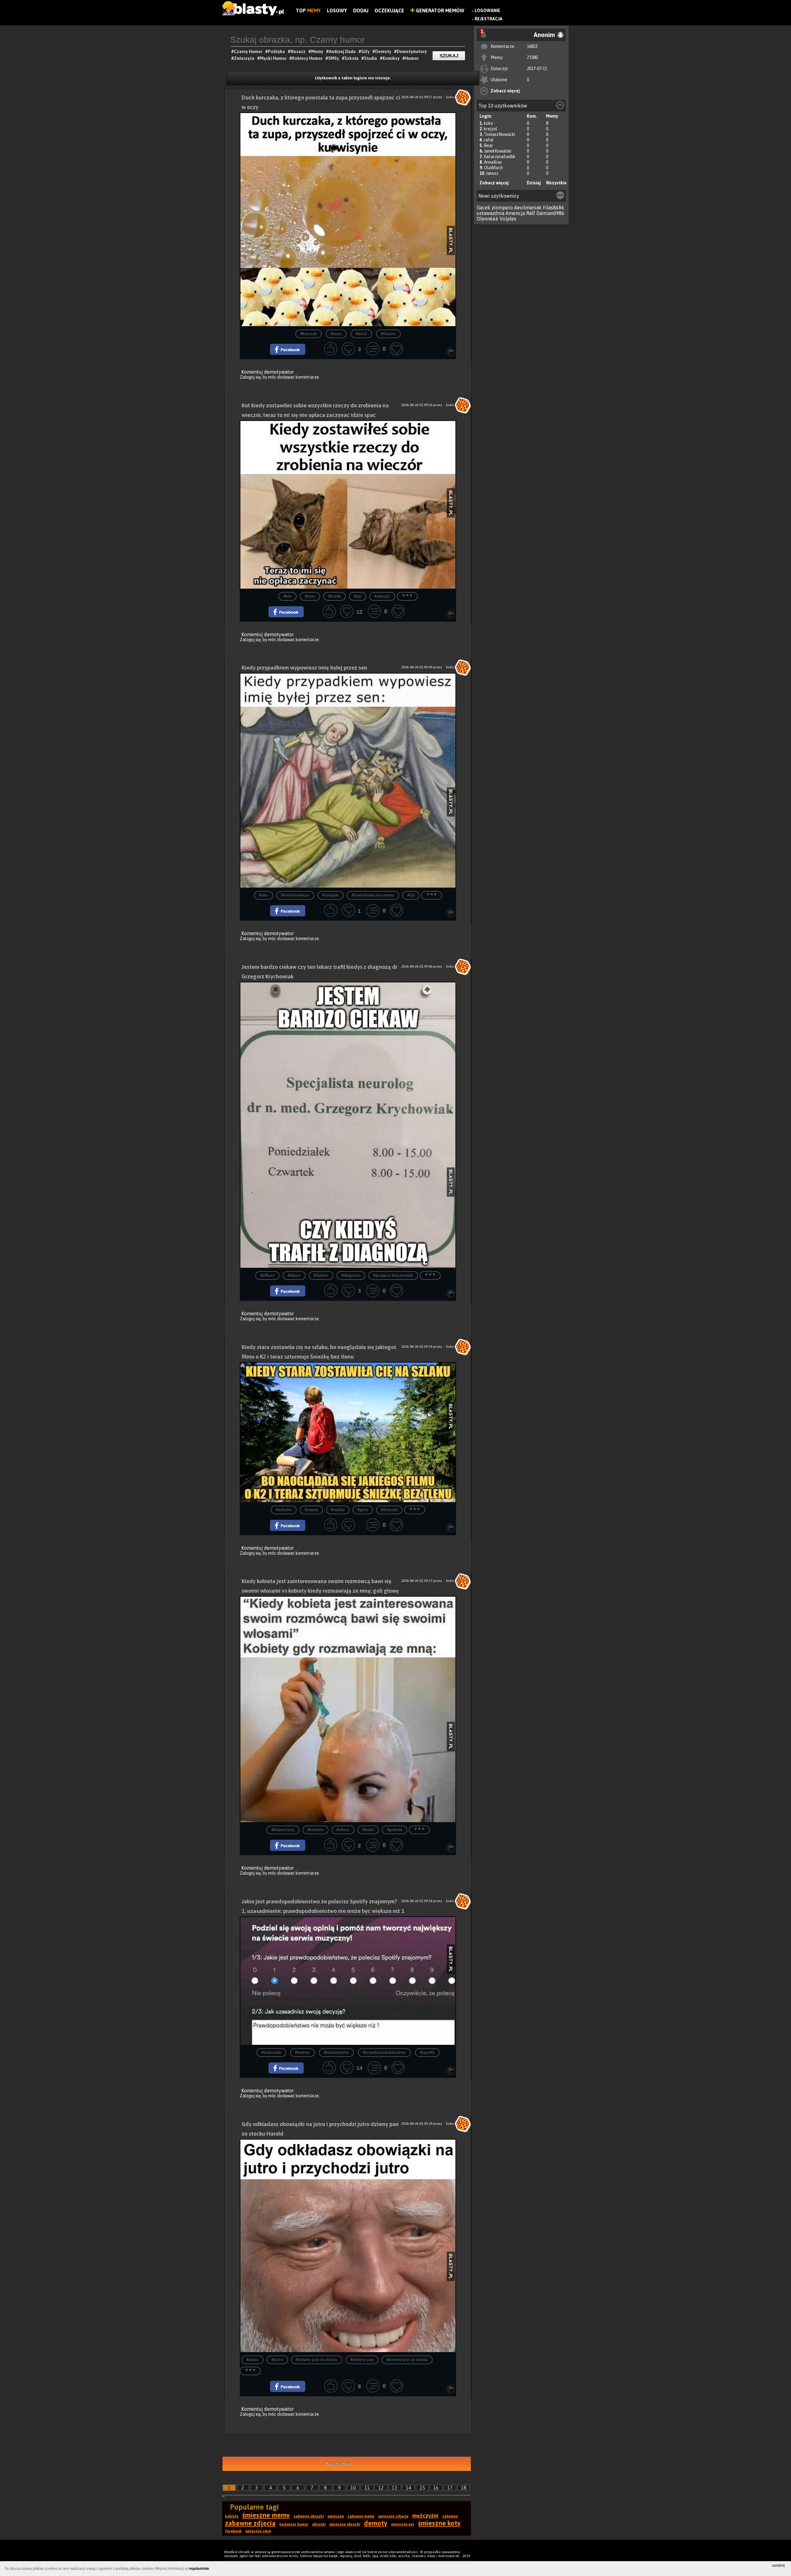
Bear (489, 145)
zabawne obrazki (309, 2516)
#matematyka (336, 2053)
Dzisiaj (534, 183)
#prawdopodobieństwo (384, 2053)
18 (464, 2488)
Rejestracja (489, 19)
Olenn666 (488, 219)
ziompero (502, 208)
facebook (233, 2531)
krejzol (491, 129)
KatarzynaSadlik (500, 157)
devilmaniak (528, 208)
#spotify (427, 2053)
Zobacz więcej (505, 91)
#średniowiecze (295, 895)
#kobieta (315, 1830)
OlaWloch (493, 168)
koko (489, 123)
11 (367, 2488)
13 (395, 2488)
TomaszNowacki (499, 134)
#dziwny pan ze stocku (317, 2360)
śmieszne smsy (258, 2531)
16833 (532, 46)
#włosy (343, 1830)
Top (308, 11)
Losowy (337, 11)
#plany (252, 2360)
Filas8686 (554, 208)
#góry (363, 1510)
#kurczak (309, 334)
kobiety (232, 2516)
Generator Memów (440, 11)
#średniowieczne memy (373, 895)
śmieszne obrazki (345, 2524)
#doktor (321, 1276)
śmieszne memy (266, 2515)
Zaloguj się (250, 377)
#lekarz (294, 1276)
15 (422, 2488)
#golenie (395, 1830)
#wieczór (382, 597)
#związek (330, 895)
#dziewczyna (283, 1830)
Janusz (492, 173)
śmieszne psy (403, 2524)
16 (436, 2488)
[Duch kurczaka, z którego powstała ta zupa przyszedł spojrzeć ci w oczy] (348, 219)
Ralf (531, 213)
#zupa (336, 334)
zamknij (778, 2565)
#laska (368, 1830)
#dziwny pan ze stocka (407, 2360)
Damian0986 (550, 213)
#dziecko (284, 1510)
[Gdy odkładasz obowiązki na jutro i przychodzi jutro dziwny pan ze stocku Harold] (348, 2246)
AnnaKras (493, 162)
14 (408, 2488)
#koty (310, 597)
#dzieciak (389, 1510)
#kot (288, 597)
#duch (361, 334)
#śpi (357, 597)
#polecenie (271, 2053)
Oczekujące (389, 11)
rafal (489, 140)
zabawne (450, 2516)
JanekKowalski (498, 151)
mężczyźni (425, 2516)
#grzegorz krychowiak (393, 1276)
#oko (264, 895)
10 (353, 2488)
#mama (311, 1510)
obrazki (319, 2524)
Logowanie (487, 11)
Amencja (515, 213)
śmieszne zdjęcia (393, 2516)
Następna (338, 2464)
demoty (376, 2523)
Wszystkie (556, 183)
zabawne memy (361, 2516)
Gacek (484, 208)
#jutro (277, 2360)
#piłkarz (267, 1276)
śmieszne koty (439, 2523)
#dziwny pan (362, 2360)
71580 (532, 57)
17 (450, 2488)
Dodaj (361, 11)
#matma (302, 2053)
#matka (338, 1510)
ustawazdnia (491, 213)
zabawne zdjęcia (250, 2523)
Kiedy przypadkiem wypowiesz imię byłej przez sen (304, 668)
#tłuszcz (388, 334)
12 (381, 2488)
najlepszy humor (294, 2524)
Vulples (508, 219)
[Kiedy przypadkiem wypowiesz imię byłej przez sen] (348, 780)
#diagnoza (351, 1276)
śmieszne (336, 2516)
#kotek (334, 597)
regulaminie (199, 2569)
